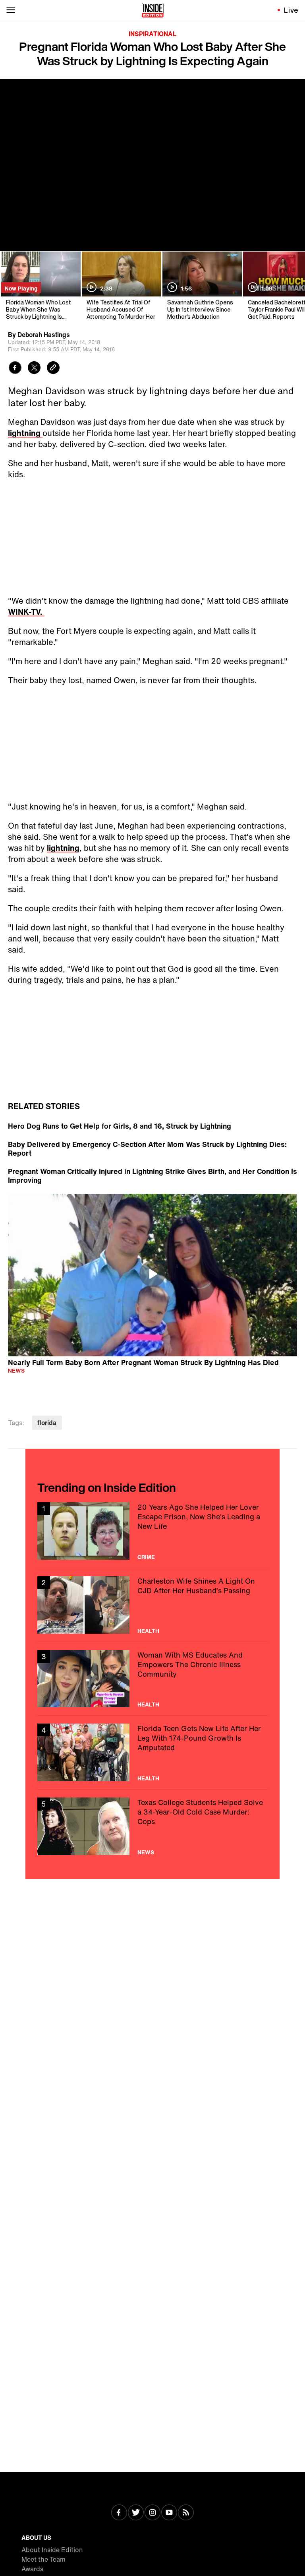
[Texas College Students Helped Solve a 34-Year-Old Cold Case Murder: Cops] (152, 1826)
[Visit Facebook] (119, 2513)
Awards (32, 2569)
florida (47, 1423)
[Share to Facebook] (15, 369)
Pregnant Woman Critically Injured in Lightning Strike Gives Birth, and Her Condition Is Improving (152, 1176)
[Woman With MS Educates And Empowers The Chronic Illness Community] (152, 1679)
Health (148, 1631)
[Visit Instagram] (152, 2513)
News (16, 1370)
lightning (25, 433)
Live (291, 10)
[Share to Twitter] (34, 369)
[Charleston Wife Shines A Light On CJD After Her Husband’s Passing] (152, 1605)
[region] (152, 1275)
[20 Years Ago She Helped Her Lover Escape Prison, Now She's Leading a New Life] (152, 1531)
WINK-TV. (26, 612)
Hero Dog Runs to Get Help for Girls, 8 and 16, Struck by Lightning (120, 1126)
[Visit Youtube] (169, 2513)
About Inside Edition (52, 2550)
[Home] (153, 10)
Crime (146, 1557)
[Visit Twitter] (136, 2513)
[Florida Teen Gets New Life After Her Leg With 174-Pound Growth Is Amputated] (152, 1752)
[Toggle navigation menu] (11, 10)
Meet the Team (43, 2559)
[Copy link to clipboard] (53, 369)
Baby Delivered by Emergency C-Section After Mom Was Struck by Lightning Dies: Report (147, 1149)
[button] (152, 1274)
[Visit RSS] (186, 2513)
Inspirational (152, 34)
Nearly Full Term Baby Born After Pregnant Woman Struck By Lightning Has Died (143, 1362)
